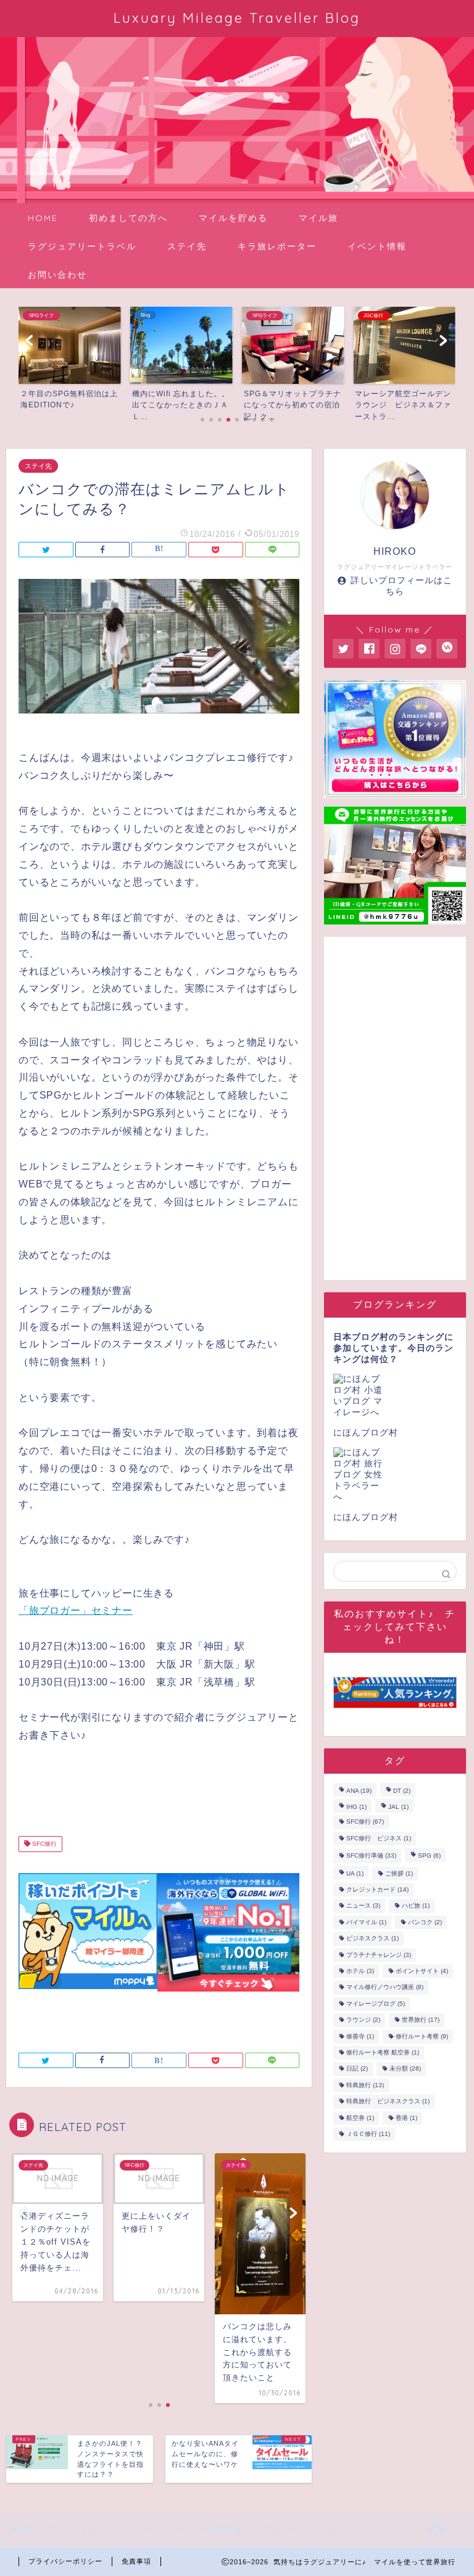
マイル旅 (318, 218)
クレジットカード (377, 1889)
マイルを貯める (233, 218)
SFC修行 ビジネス (379, 1838)
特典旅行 (365, 2085)
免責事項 (136, 2561)
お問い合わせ (57, 275)
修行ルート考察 (422, 2036)
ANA (359, 1791)
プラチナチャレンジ (379, 1955)
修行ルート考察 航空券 (383, 2052)
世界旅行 (421, 2020)
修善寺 (360, 2036)
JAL (398, 1807)
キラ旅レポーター (277, 246)
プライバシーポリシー (65, 2561)
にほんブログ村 (366, 1433)
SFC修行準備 (371, 1856)
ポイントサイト (422, 1971)
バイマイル (366, 1922)
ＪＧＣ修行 (368, 2134)
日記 (357, 2069)
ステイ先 (187, 246)
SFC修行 (44, 1844)
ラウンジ (363, 2020)
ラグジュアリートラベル (82, 246)
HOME (43, 218)
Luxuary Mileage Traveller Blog (237, 18)
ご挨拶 (399, 1873)
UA (355, 1873)
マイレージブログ (376, 2004)
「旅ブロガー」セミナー (76, 1610)
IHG (356, 1807)
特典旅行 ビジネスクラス (388, 2102)
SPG (429, 1856)
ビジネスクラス (372, 1939)
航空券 (360, 2118)
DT (402, 1791)
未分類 (405, 2069)
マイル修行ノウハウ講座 (385, 1988)
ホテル (360, 1971)
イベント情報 (377, 246)
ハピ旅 (416, 1906)
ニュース (363, 1906)
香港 (406, 2118)
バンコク (425, 1922)
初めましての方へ (128, 218)
